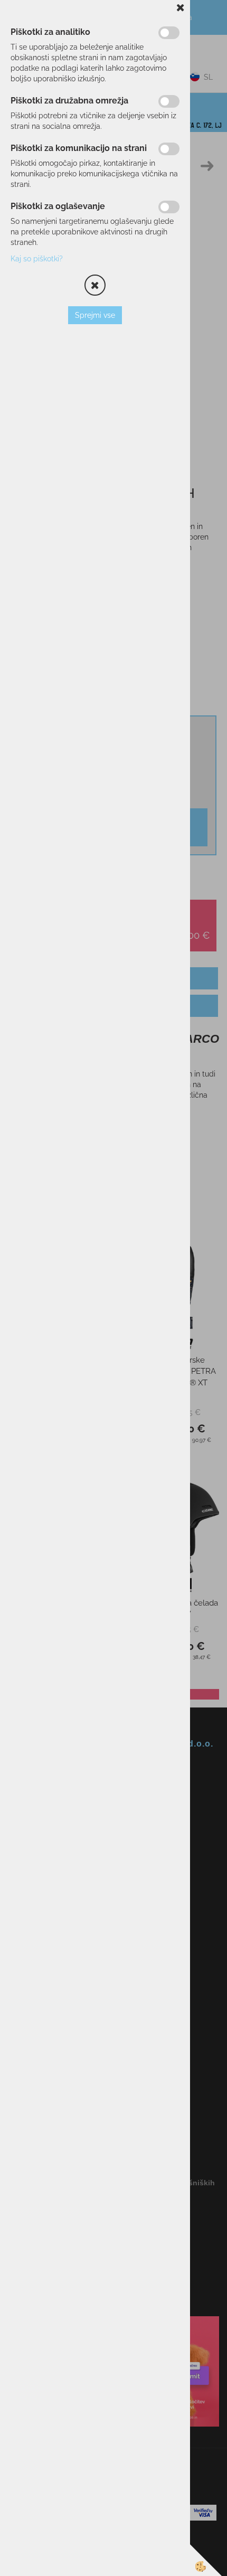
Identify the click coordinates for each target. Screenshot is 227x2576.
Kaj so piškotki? (37, 259)
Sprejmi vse (95, 315)
